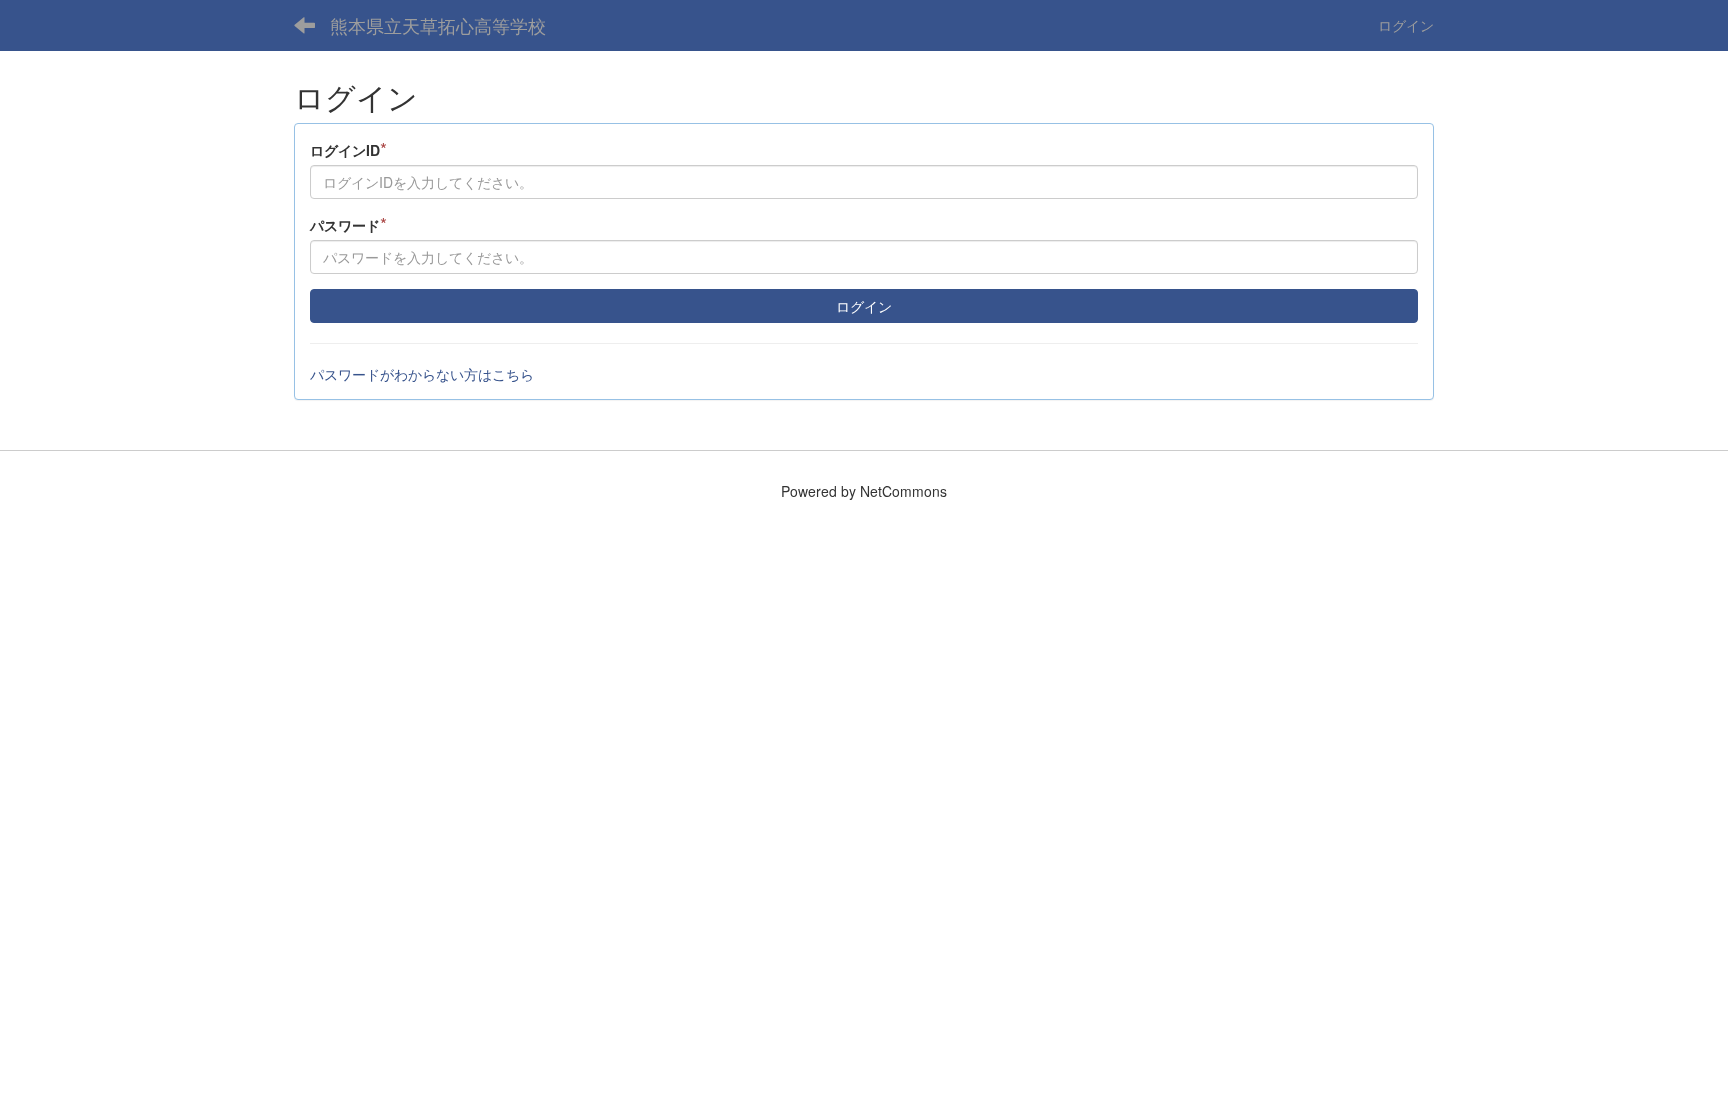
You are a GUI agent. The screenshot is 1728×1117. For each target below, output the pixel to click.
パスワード (348, 224)
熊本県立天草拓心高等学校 (438, 25)
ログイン (1406, 25)
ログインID (348, 149)
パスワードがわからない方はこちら (422, 374)
